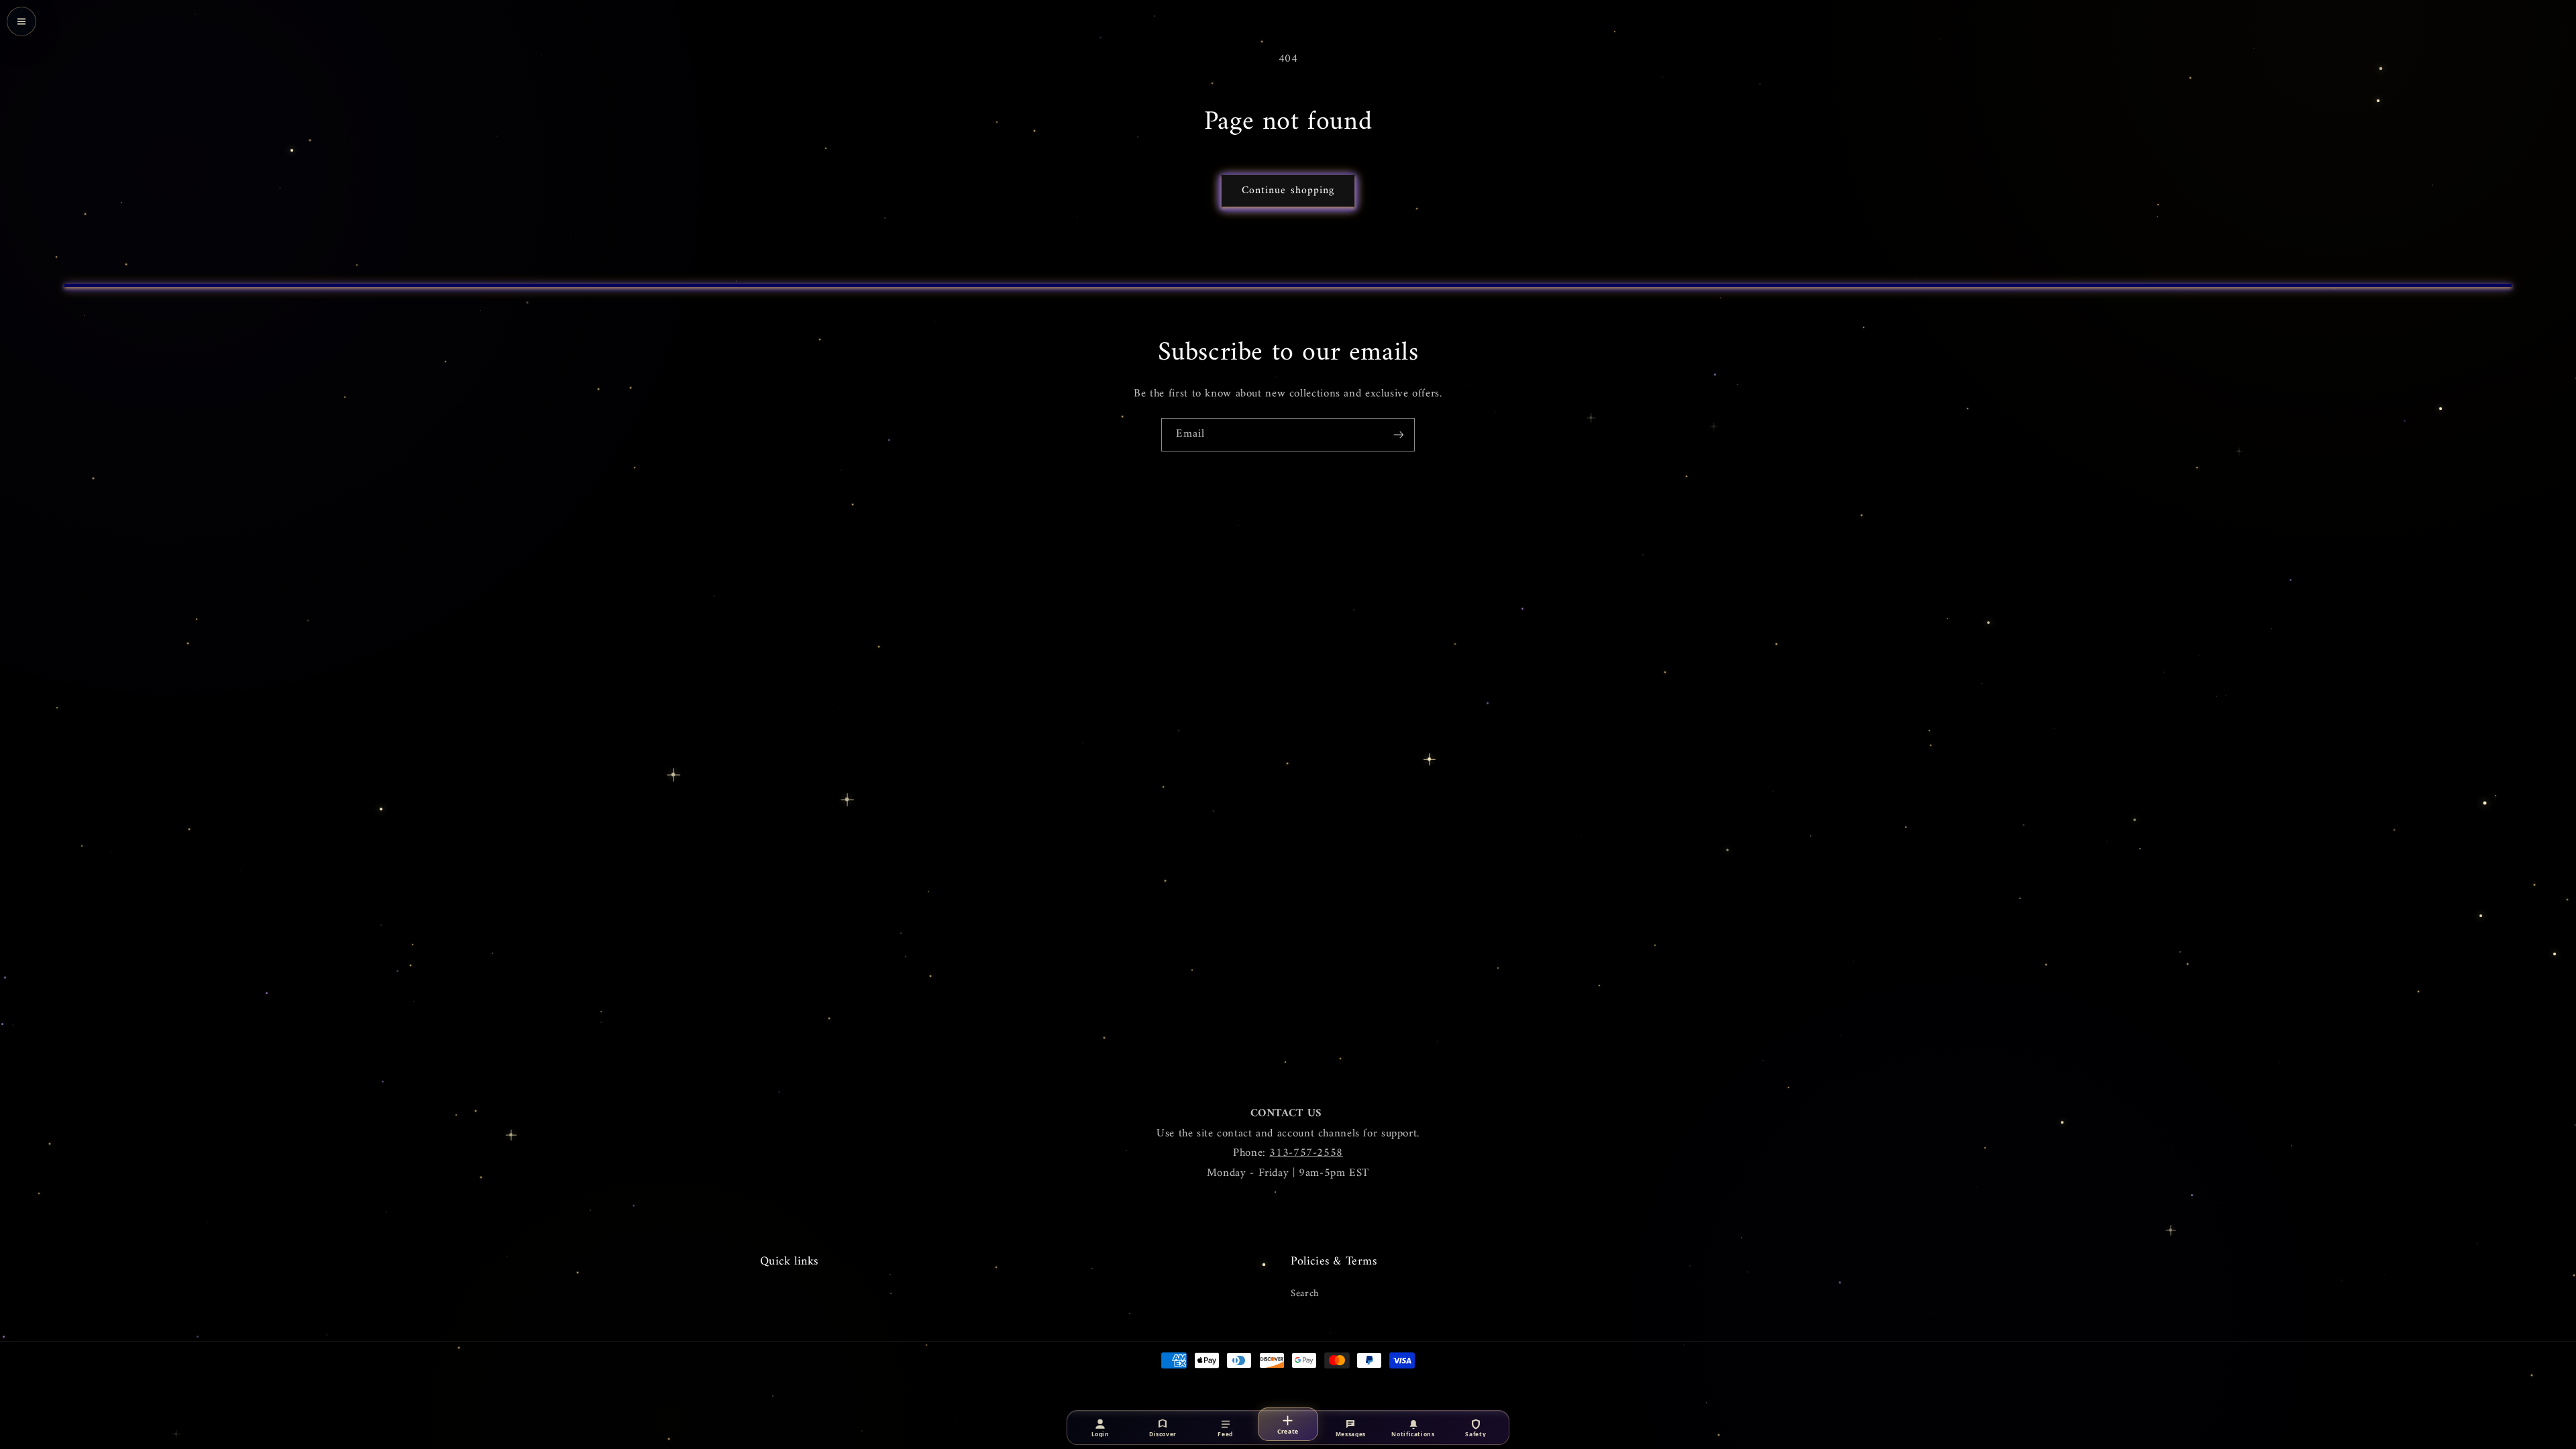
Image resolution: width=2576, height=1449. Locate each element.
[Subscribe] (1399, 434)
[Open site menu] (21, 21)
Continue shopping (1288, 191)
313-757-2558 (1306, 1153)
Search (1305, 1294)
